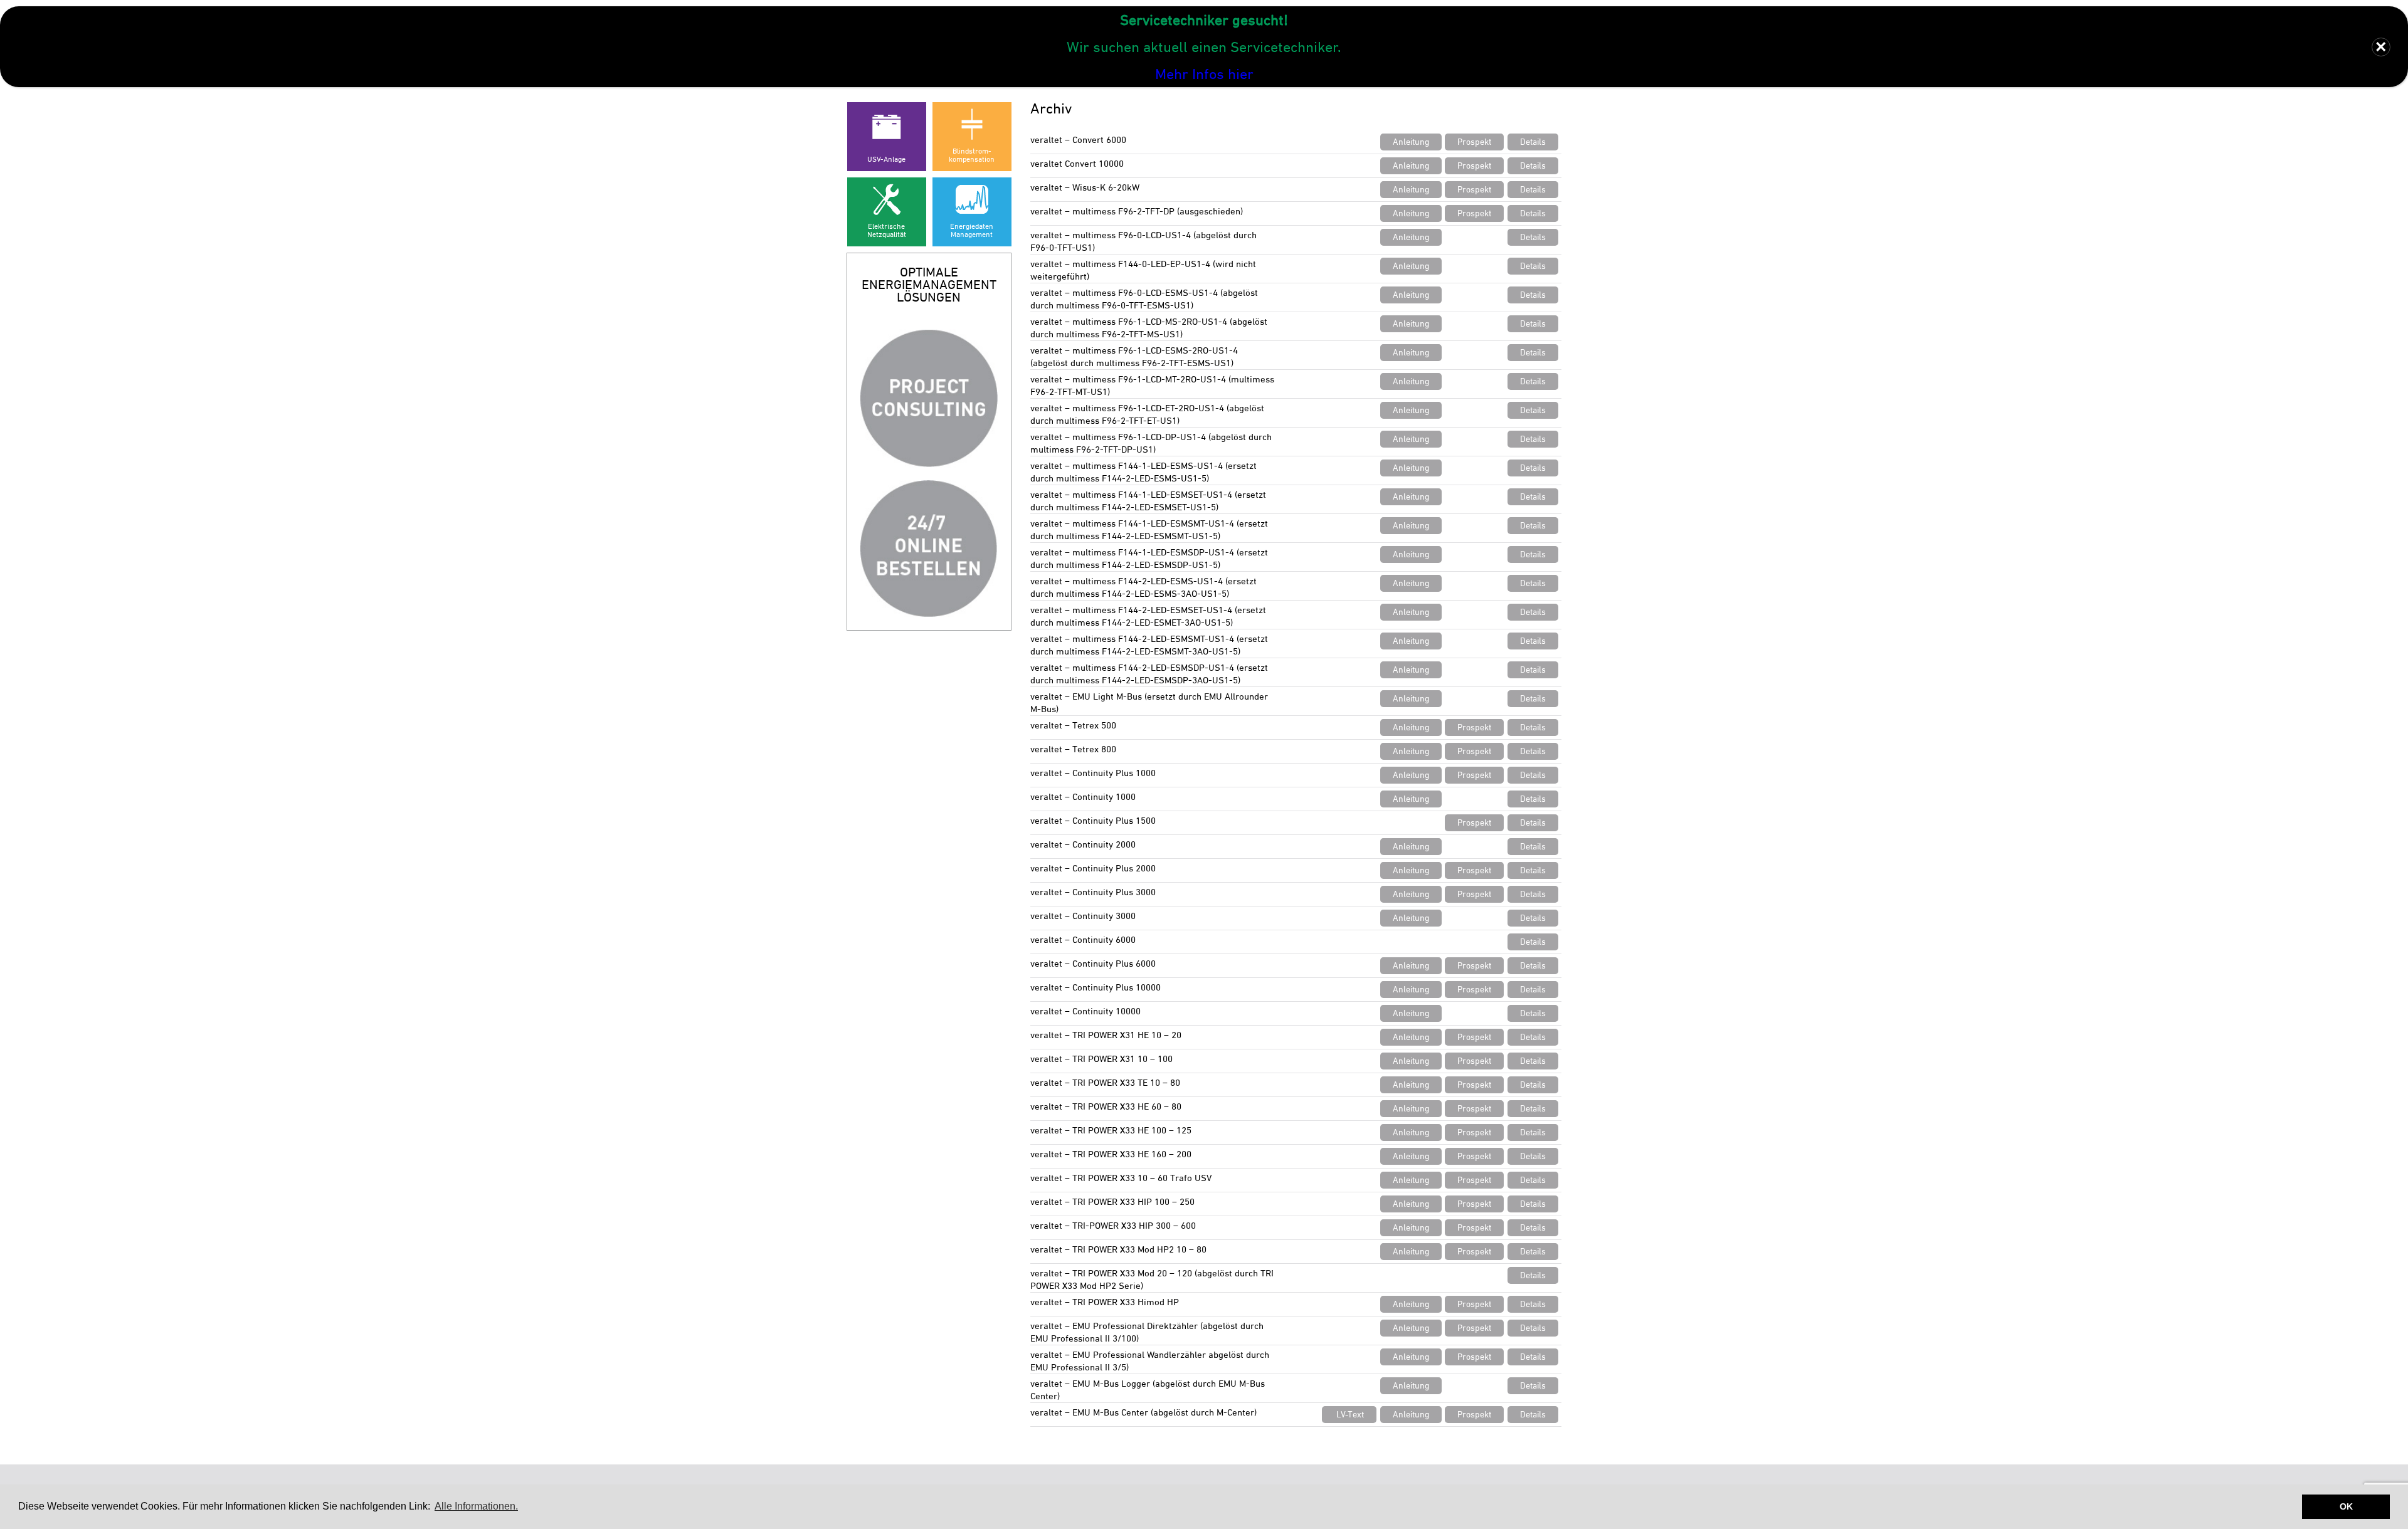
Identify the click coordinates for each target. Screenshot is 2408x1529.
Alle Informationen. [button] (476, 1506)
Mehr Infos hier (1204, 74)
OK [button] (2346, 1506)
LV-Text (1350, 1414)
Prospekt (1474, 142)
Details (1533, 142)
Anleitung (1411, 142)
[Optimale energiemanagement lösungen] (929, 398)
